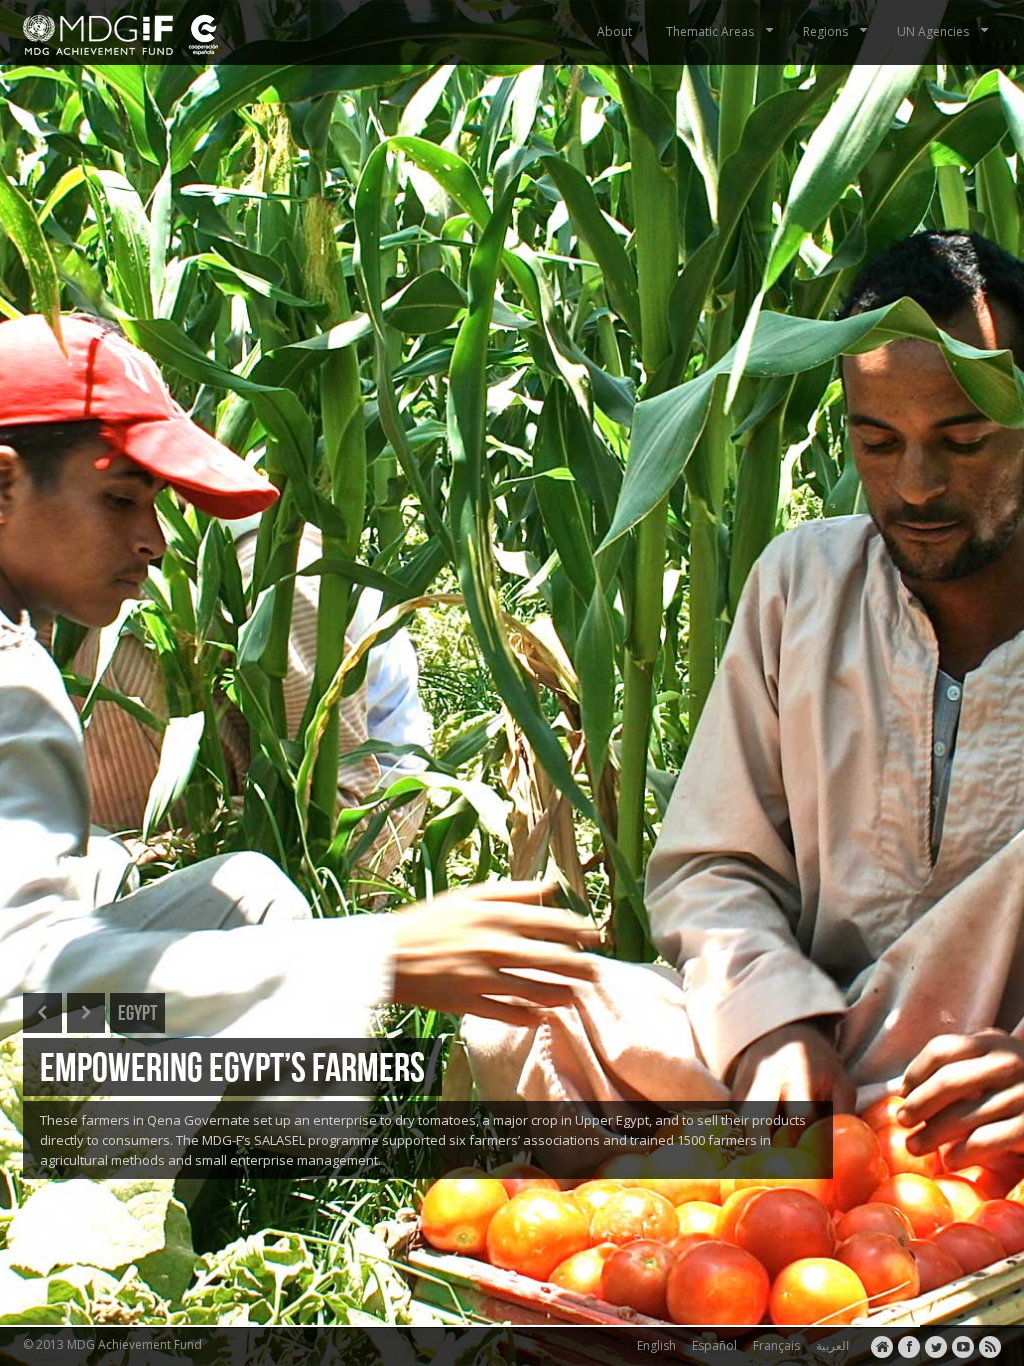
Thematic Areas (710, 31)
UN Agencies (933, 31)
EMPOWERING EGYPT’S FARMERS (232, 1066)
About (614, 31)
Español (711, 1345)
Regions (825, 31)
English (653, 1345)
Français (773, 1345)
